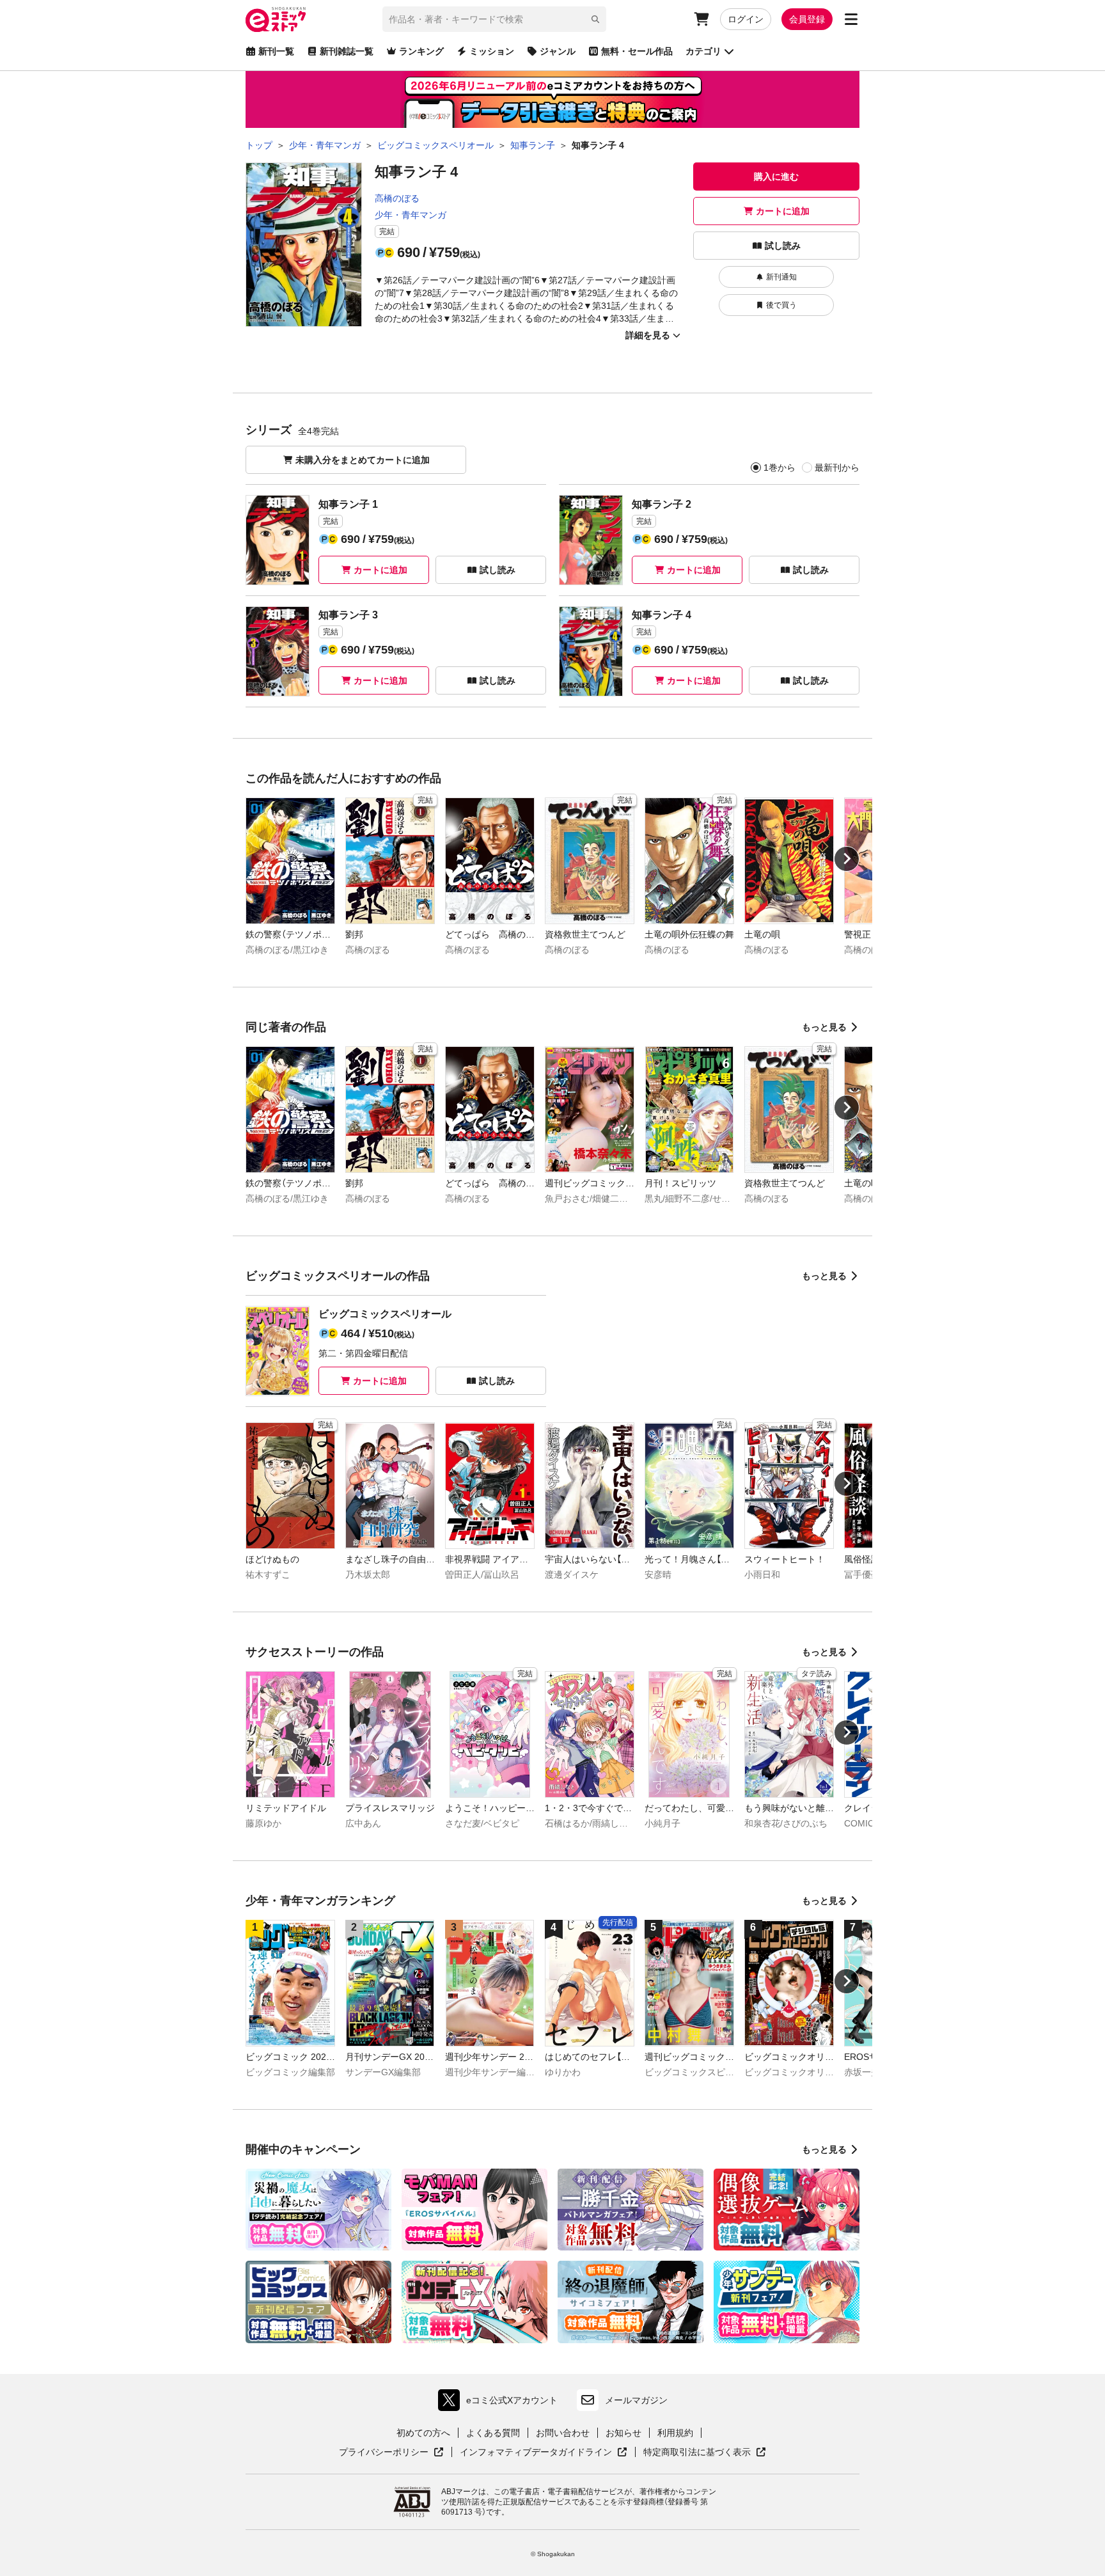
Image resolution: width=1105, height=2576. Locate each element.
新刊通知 (781, 277)
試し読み (783, 246)
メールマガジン (636, 2400)
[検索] (595, 19)
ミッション (492, 51)
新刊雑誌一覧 (347, 51)
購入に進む (776, 177)
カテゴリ (703, 51)
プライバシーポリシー (391, 2453)
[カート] (701, 19)
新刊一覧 (276, 51)
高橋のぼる (397, 198)
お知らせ (623, 2433)
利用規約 (675, 2433)
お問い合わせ (563, 2433)
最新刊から (837, 467)
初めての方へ (423, 2433)
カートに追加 (783, 211)
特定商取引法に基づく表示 (705, 2453)
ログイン (746, 19)
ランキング (421, 51)
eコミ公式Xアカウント (501, 2403)
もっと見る (824, 1027)
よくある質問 (493, 2433)
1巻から (780, 467)
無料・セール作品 (637, 51)
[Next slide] (847, 859)
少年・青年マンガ (411, 215)
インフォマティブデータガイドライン (536, 2453)
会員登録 (807, 19)
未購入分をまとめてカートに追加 (363, 460)
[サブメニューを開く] (851, 19)
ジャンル (558, 51)
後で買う (781, 305)
